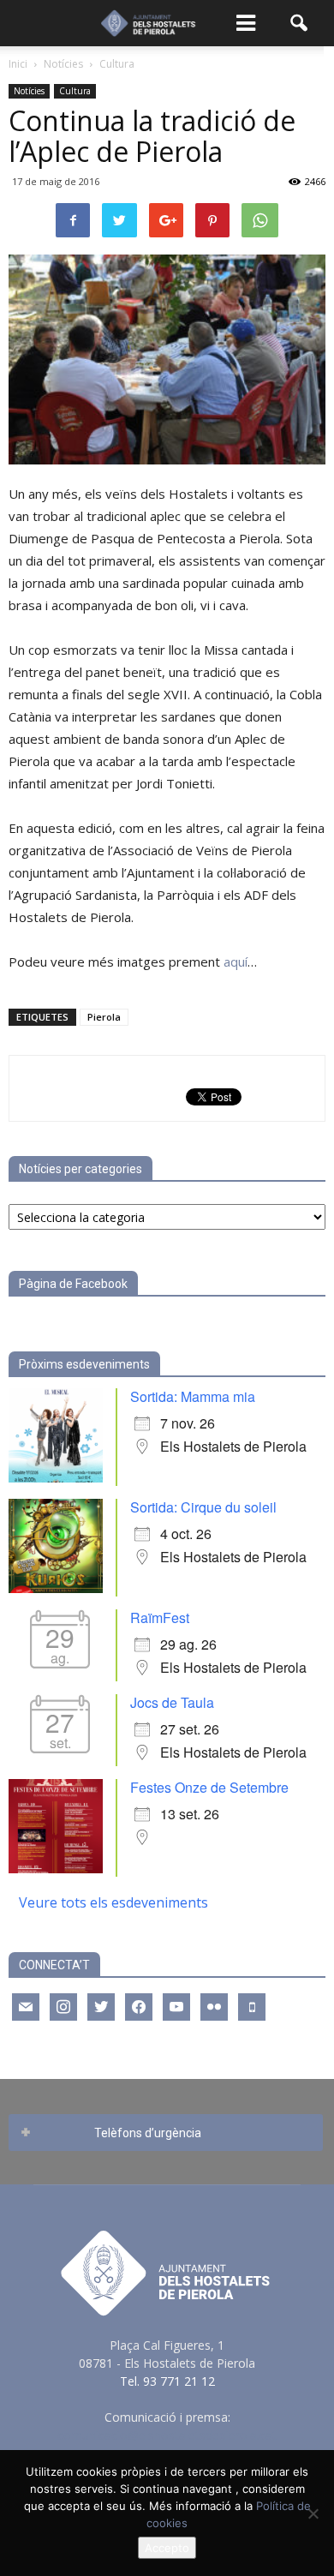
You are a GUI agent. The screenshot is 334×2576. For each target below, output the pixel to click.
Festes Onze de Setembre (209, 1787)
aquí (236, 962)
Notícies (29, 91)
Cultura (75, 91)
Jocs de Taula (172, 1702)
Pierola (104, 1017)
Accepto (167, 2548)
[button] (300, 23)
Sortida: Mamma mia (193, 1396)
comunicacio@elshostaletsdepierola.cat (167, 2435)
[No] (313, 2513)
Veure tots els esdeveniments (113, 1902)
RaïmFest (160, 1617)
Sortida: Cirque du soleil (203, 1507)
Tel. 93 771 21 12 (167, 2381)
